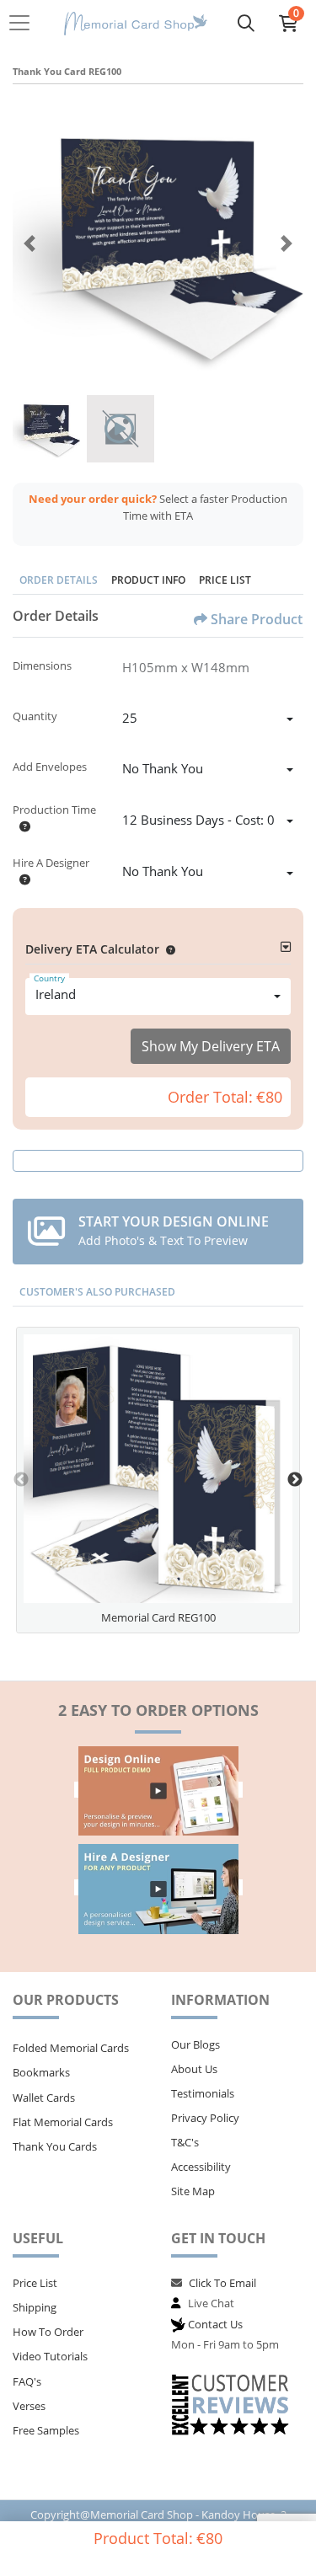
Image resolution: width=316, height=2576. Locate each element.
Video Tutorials (50, 2356)
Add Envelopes (50, 767)
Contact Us (215, 2324)
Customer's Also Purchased (97, 1292)
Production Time (54, 810)
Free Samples (46, 2430)
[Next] (287, 243)
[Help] (21, 826)
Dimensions (42, 665)
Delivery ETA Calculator (92, 949)
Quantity (35, 716)
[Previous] (29, 243)
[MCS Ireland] (136, 23)
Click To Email (222, 2283)
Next (295, 1480)
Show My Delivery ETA (211, 1046)
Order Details (59, 580)
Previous (21, 1480)
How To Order (48, 2332)
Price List (225, 580)
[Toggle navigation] (24, 23)
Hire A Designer (51, 863)
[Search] (246, 23)
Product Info (148, 580)
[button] (167, 949)
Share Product (257, 619)
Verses (29, 2406)
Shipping (35, 2307)
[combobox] (208, 720)
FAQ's (27, 2381)
